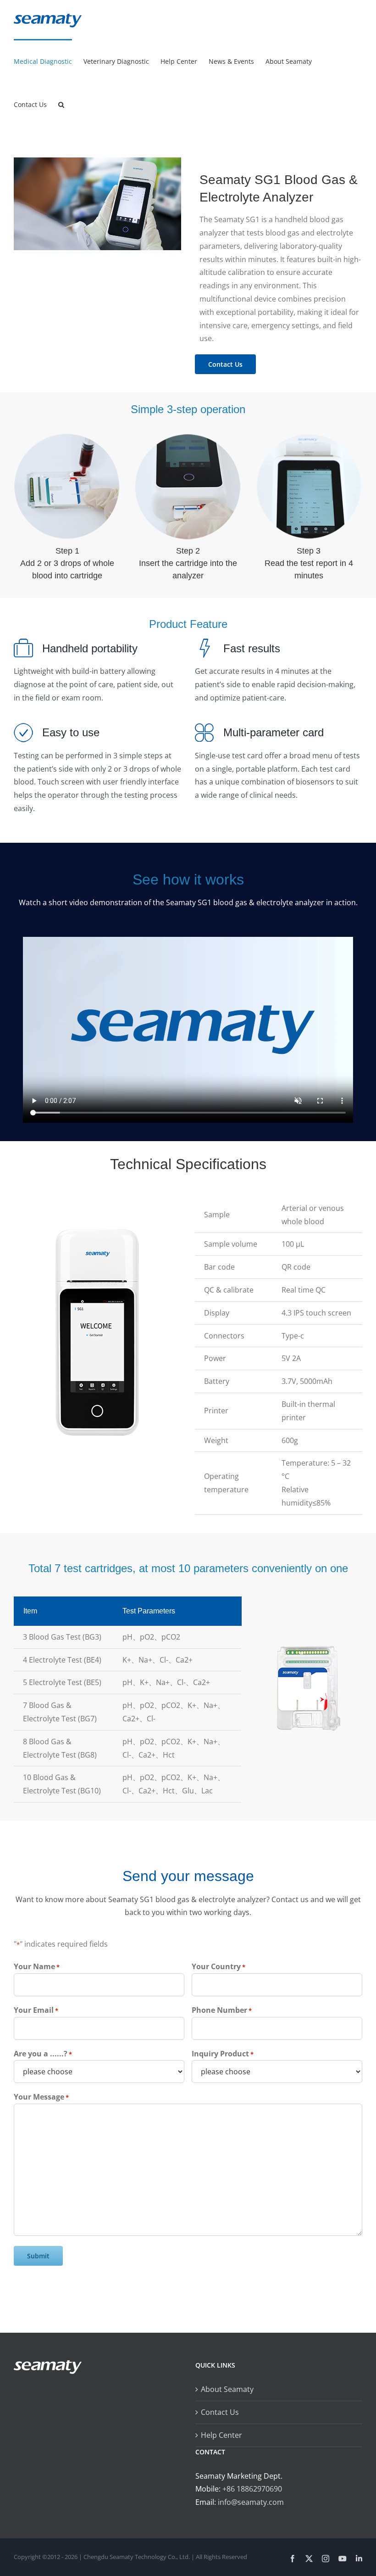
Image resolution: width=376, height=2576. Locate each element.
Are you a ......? (43, 2054)
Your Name (37, 1966)
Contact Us (220, 2412)
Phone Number (222, 2010)
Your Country (218, 1966)
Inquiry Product (223, 2054)
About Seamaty (227, 2389)
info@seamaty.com (251, 2502)
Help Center (221, 2435)
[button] (61, 104)
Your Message (41, 2097)
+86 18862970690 (252, 2489)
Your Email (36, 2010)
